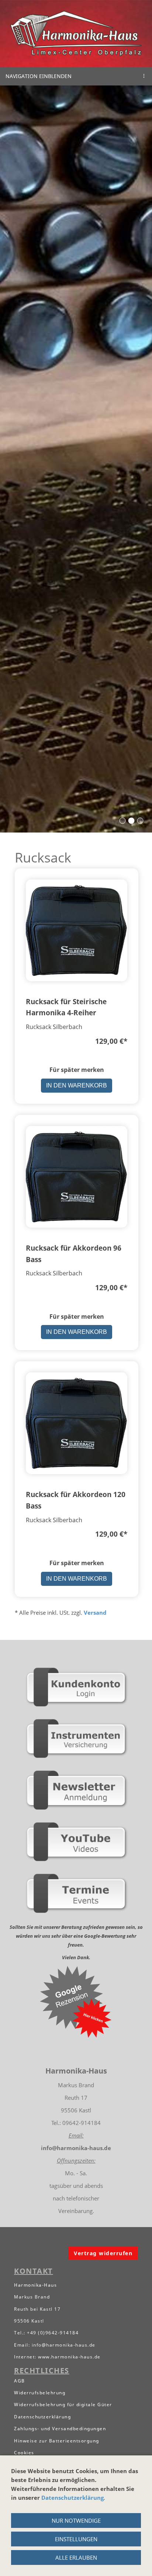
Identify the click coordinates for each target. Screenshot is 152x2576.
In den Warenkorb (77, 1085)
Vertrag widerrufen (103, 2253)
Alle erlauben (76, 2557)
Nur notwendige (76, 2520)
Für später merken (77, 1070)
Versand (95, 1612)
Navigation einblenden (39, 76)
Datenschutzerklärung (72, 2498)
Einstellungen (76, 2539)
